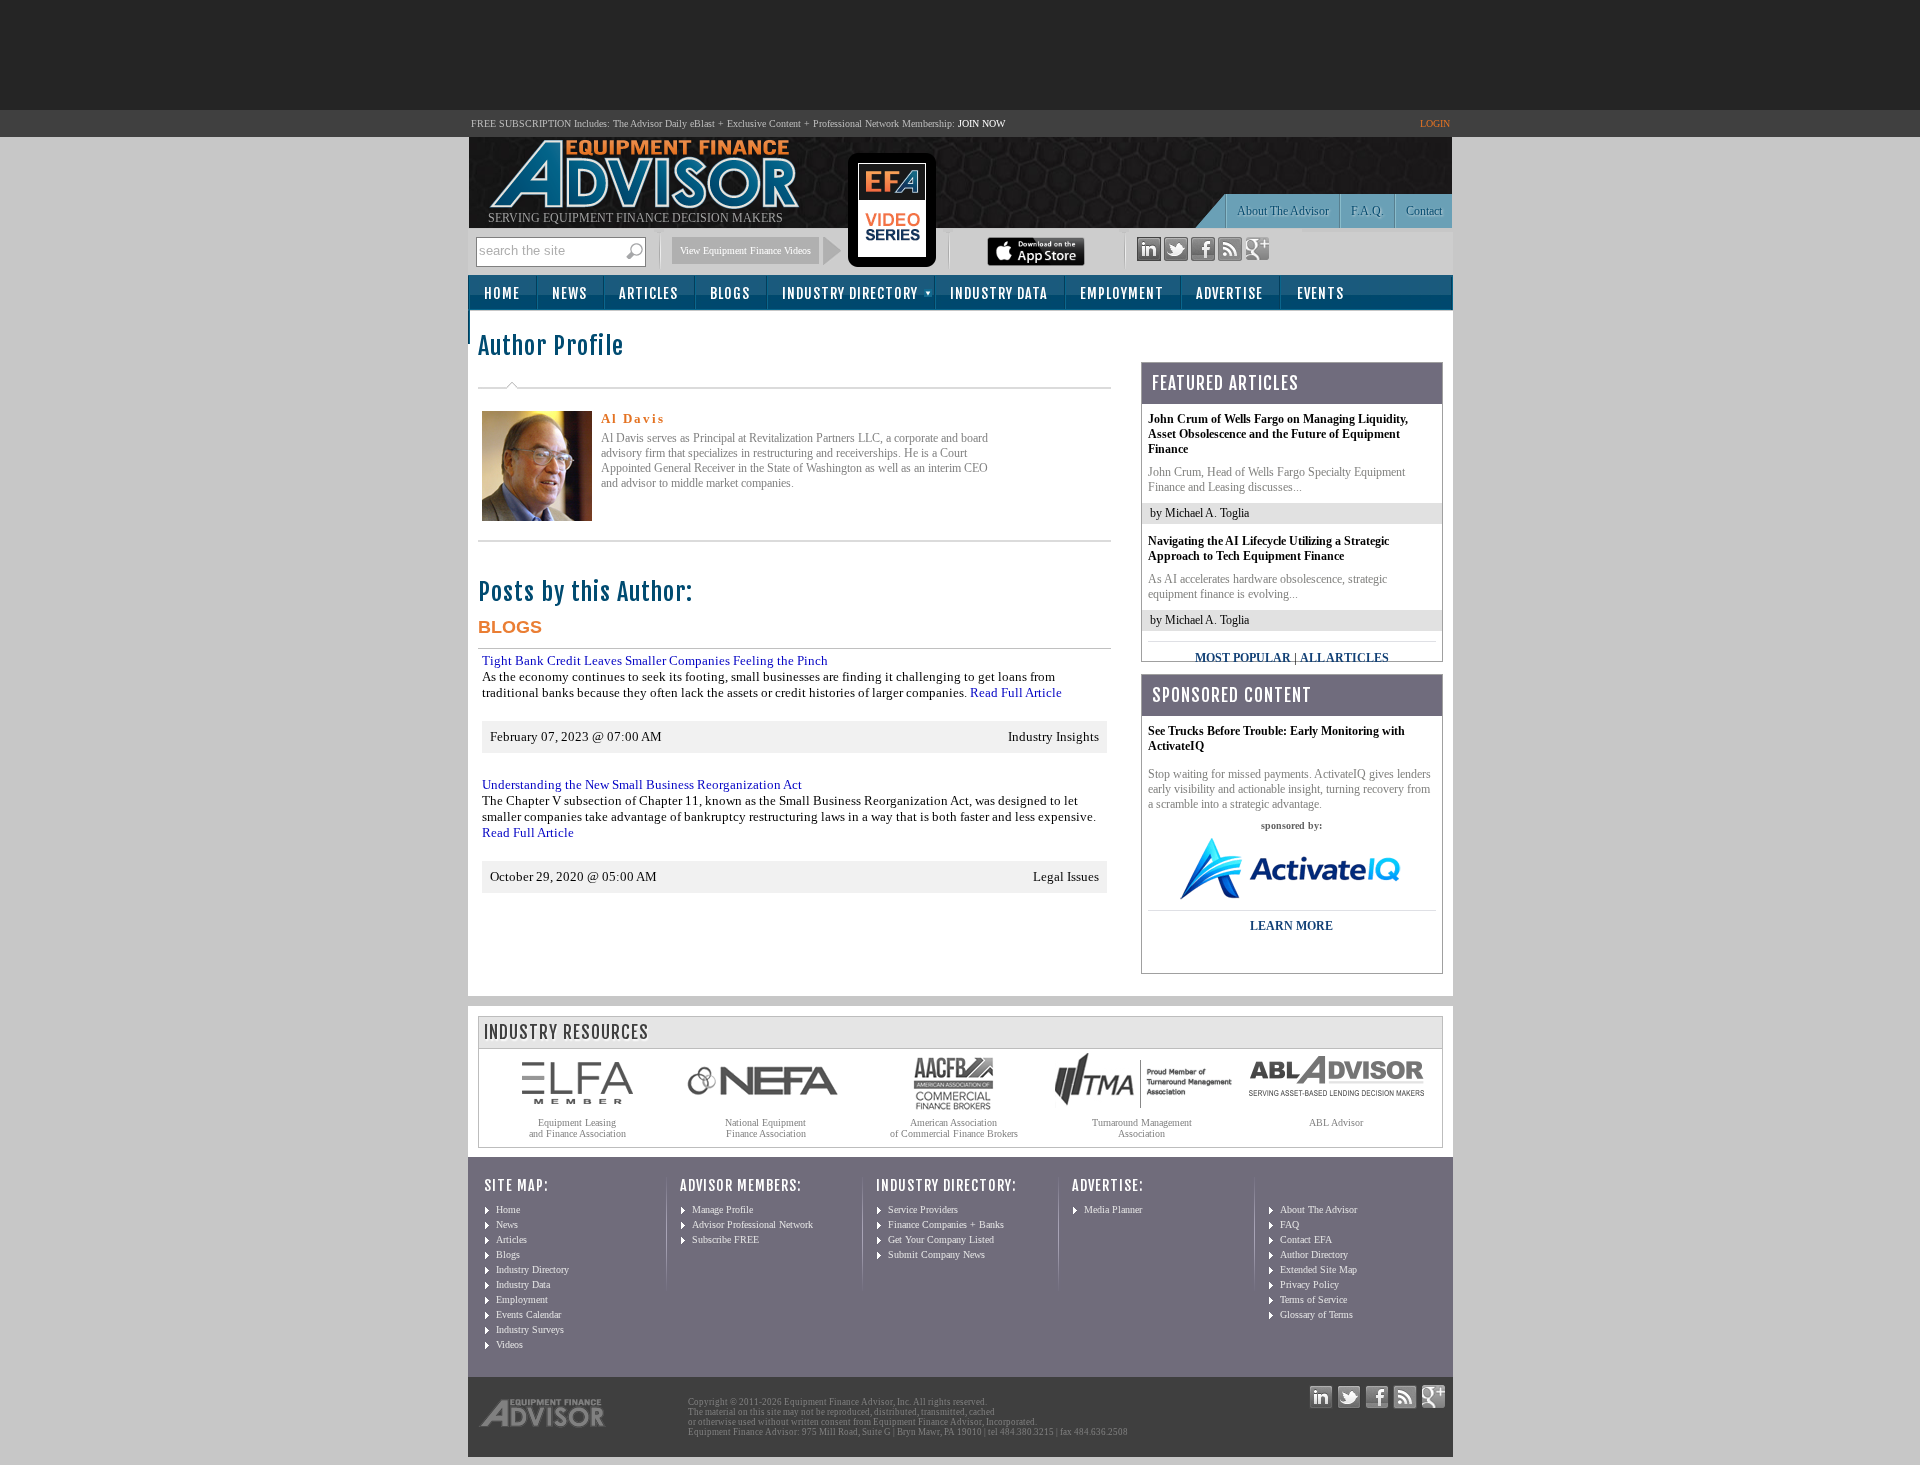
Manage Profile (722, 1209)
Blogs (730, 293)
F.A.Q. (1367, 211)
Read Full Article (1016, 692)
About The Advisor (1283, 211)
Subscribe (524, 328)
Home (502, 293)
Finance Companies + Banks (946, 1224)
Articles (648, 293)
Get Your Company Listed (941, 1239)
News (569, 293)
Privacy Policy (1309, 1284)
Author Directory (1314, 1254)
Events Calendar (528, 1314)
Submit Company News (936, 1254)
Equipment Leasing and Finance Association (577, 1128)
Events (1320, 293)
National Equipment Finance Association (765, 1128)
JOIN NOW (981, 123)
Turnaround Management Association (1142, 1128)
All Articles (1344, 658)
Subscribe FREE (725, 1239)
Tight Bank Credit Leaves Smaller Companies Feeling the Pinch (655, 660)
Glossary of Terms (1316, 1314)
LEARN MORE (1291, 926)
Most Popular (1243, 658)
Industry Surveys (530, 1329)
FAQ (1289, 1224)
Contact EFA (1306, 1239)
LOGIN (1435, 123)
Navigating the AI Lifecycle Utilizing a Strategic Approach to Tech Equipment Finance (1268, 548)
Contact (1424, 211)
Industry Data (999, 293)
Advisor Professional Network (752, 1224)
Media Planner (1113, 1209)
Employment (1122, 293)
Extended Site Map (1318, 1269)
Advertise (1229, 293)
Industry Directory (850, 293)
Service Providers (923, 1209)
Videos (509, 1344)
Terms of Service (1313, 1299)
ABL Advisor (1336, 1122)
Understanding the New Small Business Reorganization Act (642, 784)
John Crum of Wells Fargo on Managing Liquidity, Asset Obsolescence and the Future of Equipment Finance (1278, 434)
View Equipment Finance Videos (745, 250)
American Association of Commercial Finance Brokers (954, 1128)
